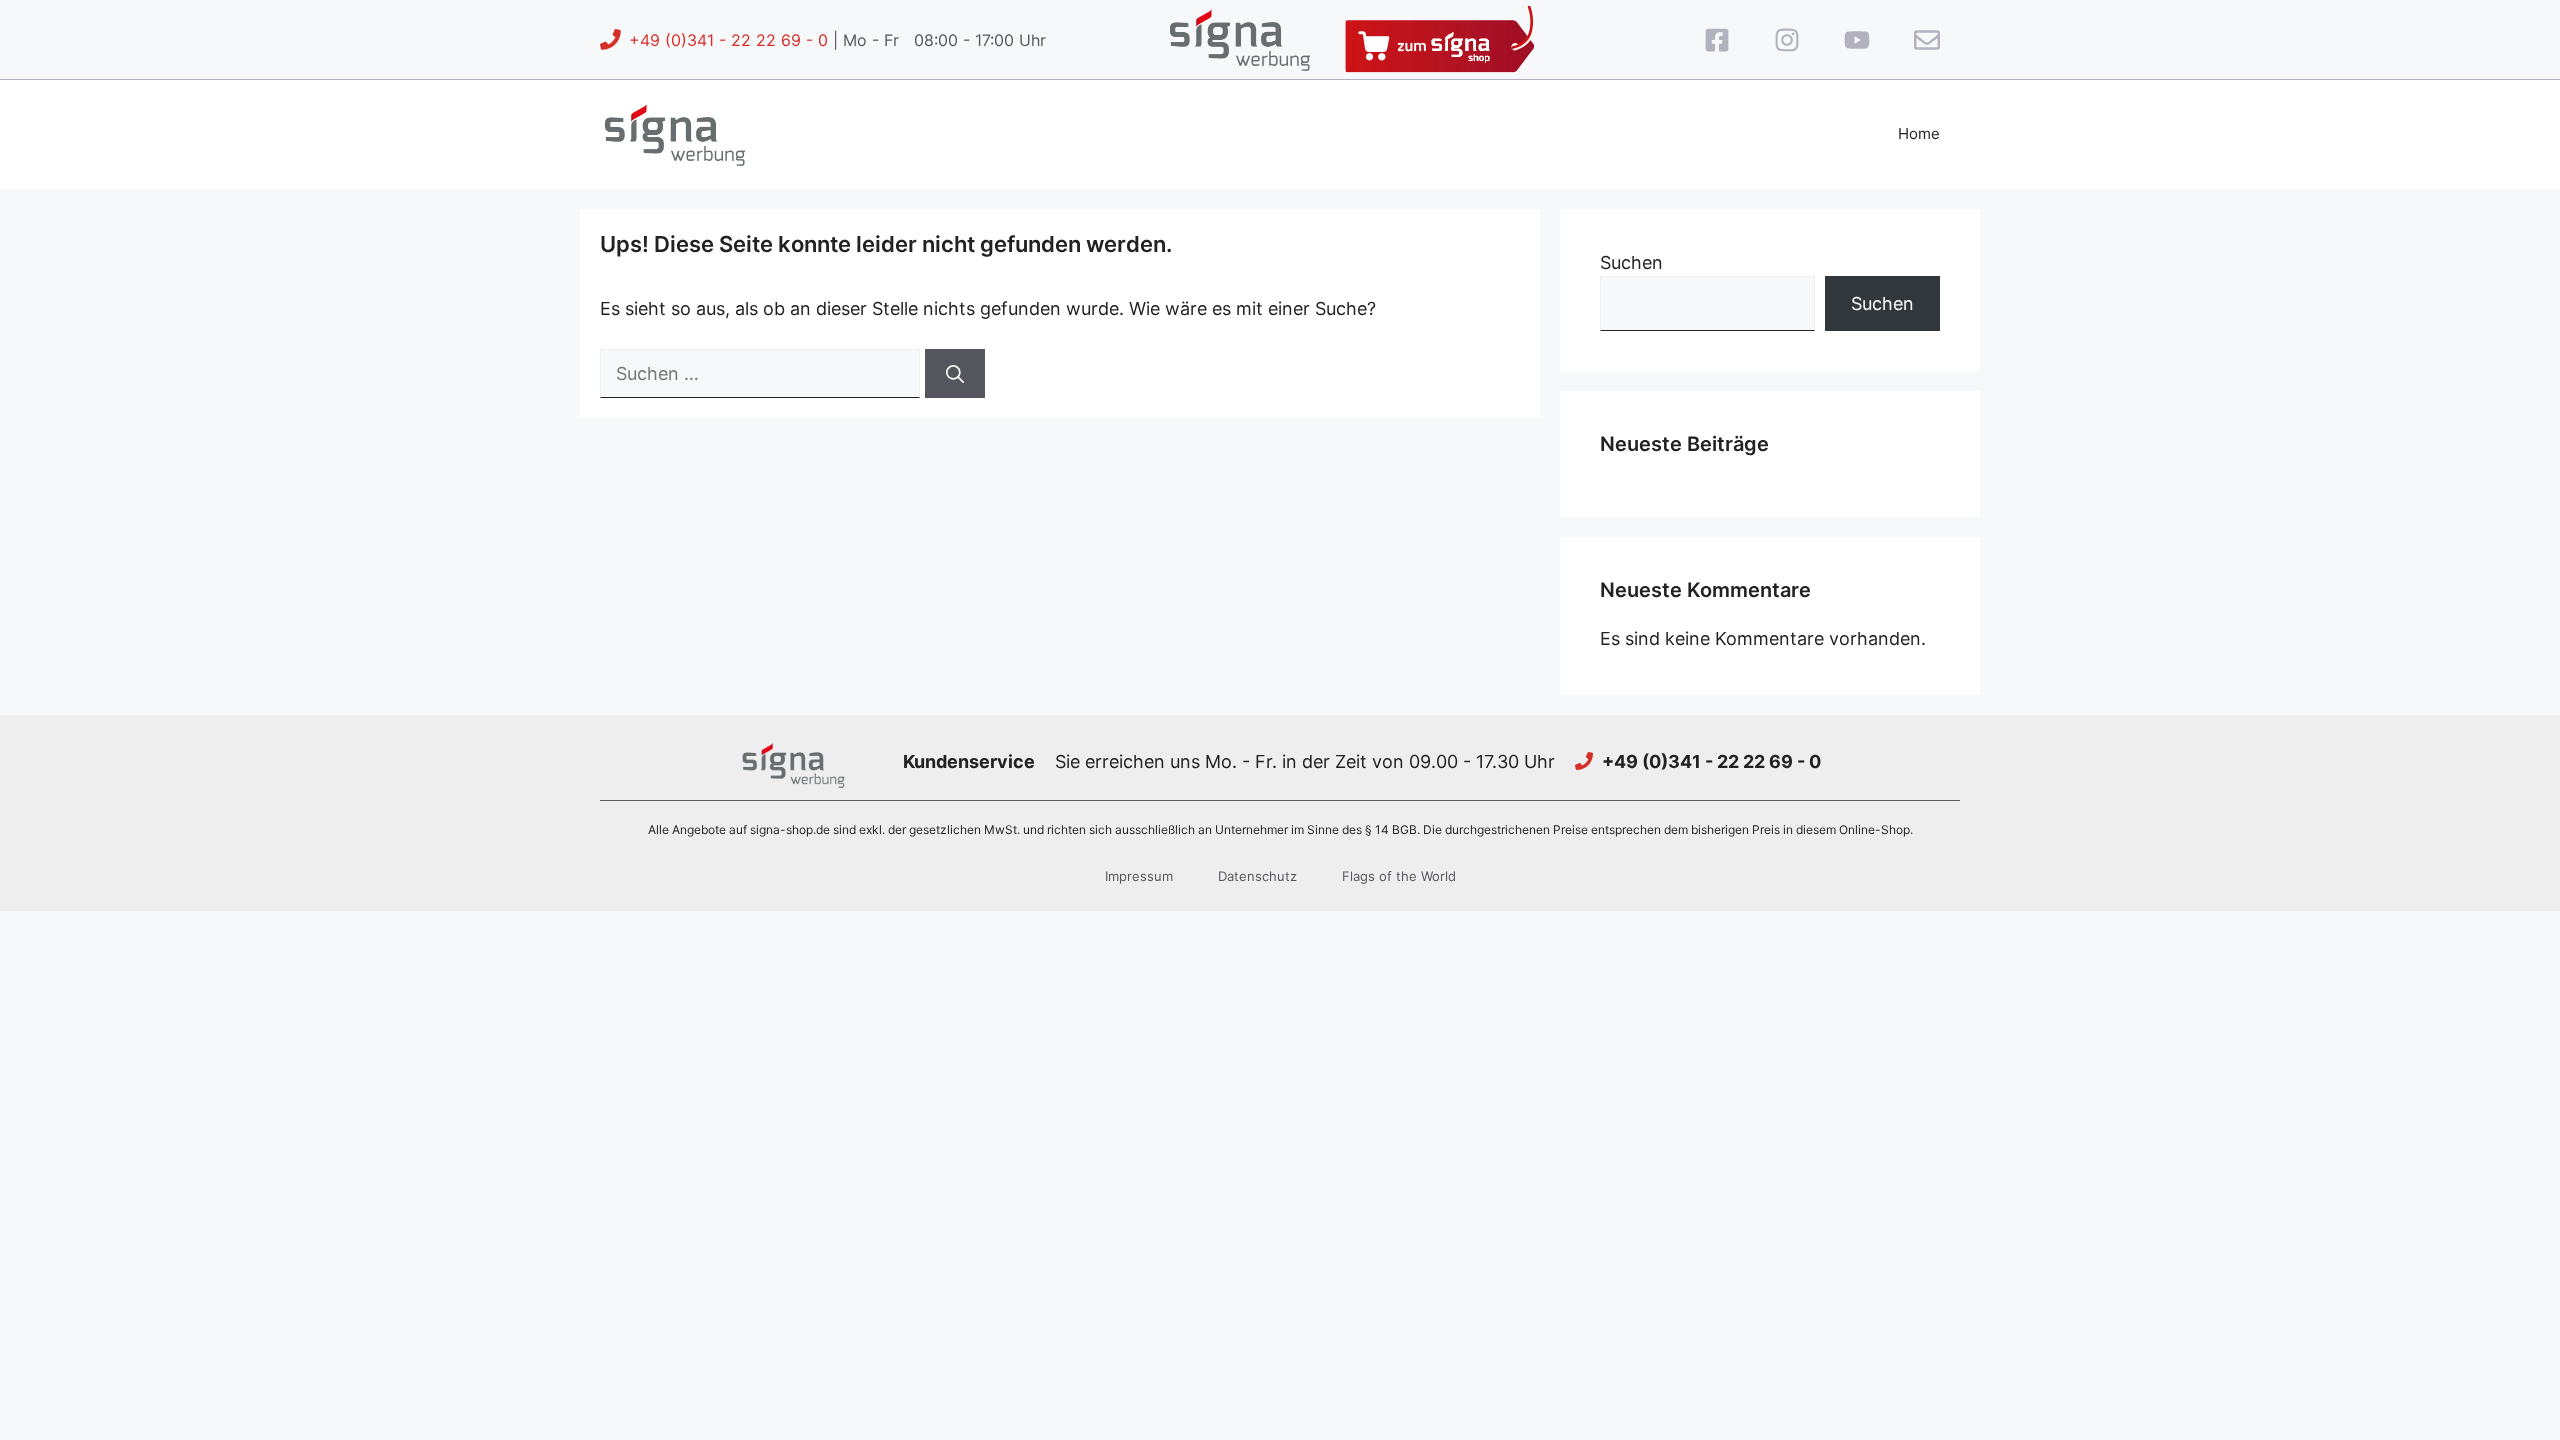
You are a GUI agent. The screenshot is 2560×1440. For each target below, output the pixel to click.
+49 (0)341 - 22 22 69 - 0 (728, 40)
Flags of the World (1399, 876)
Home (1919, 133)
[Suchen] (955, 373)
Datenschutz (1257, 876)
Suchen (1631, 262)
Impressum (1139, 876)
